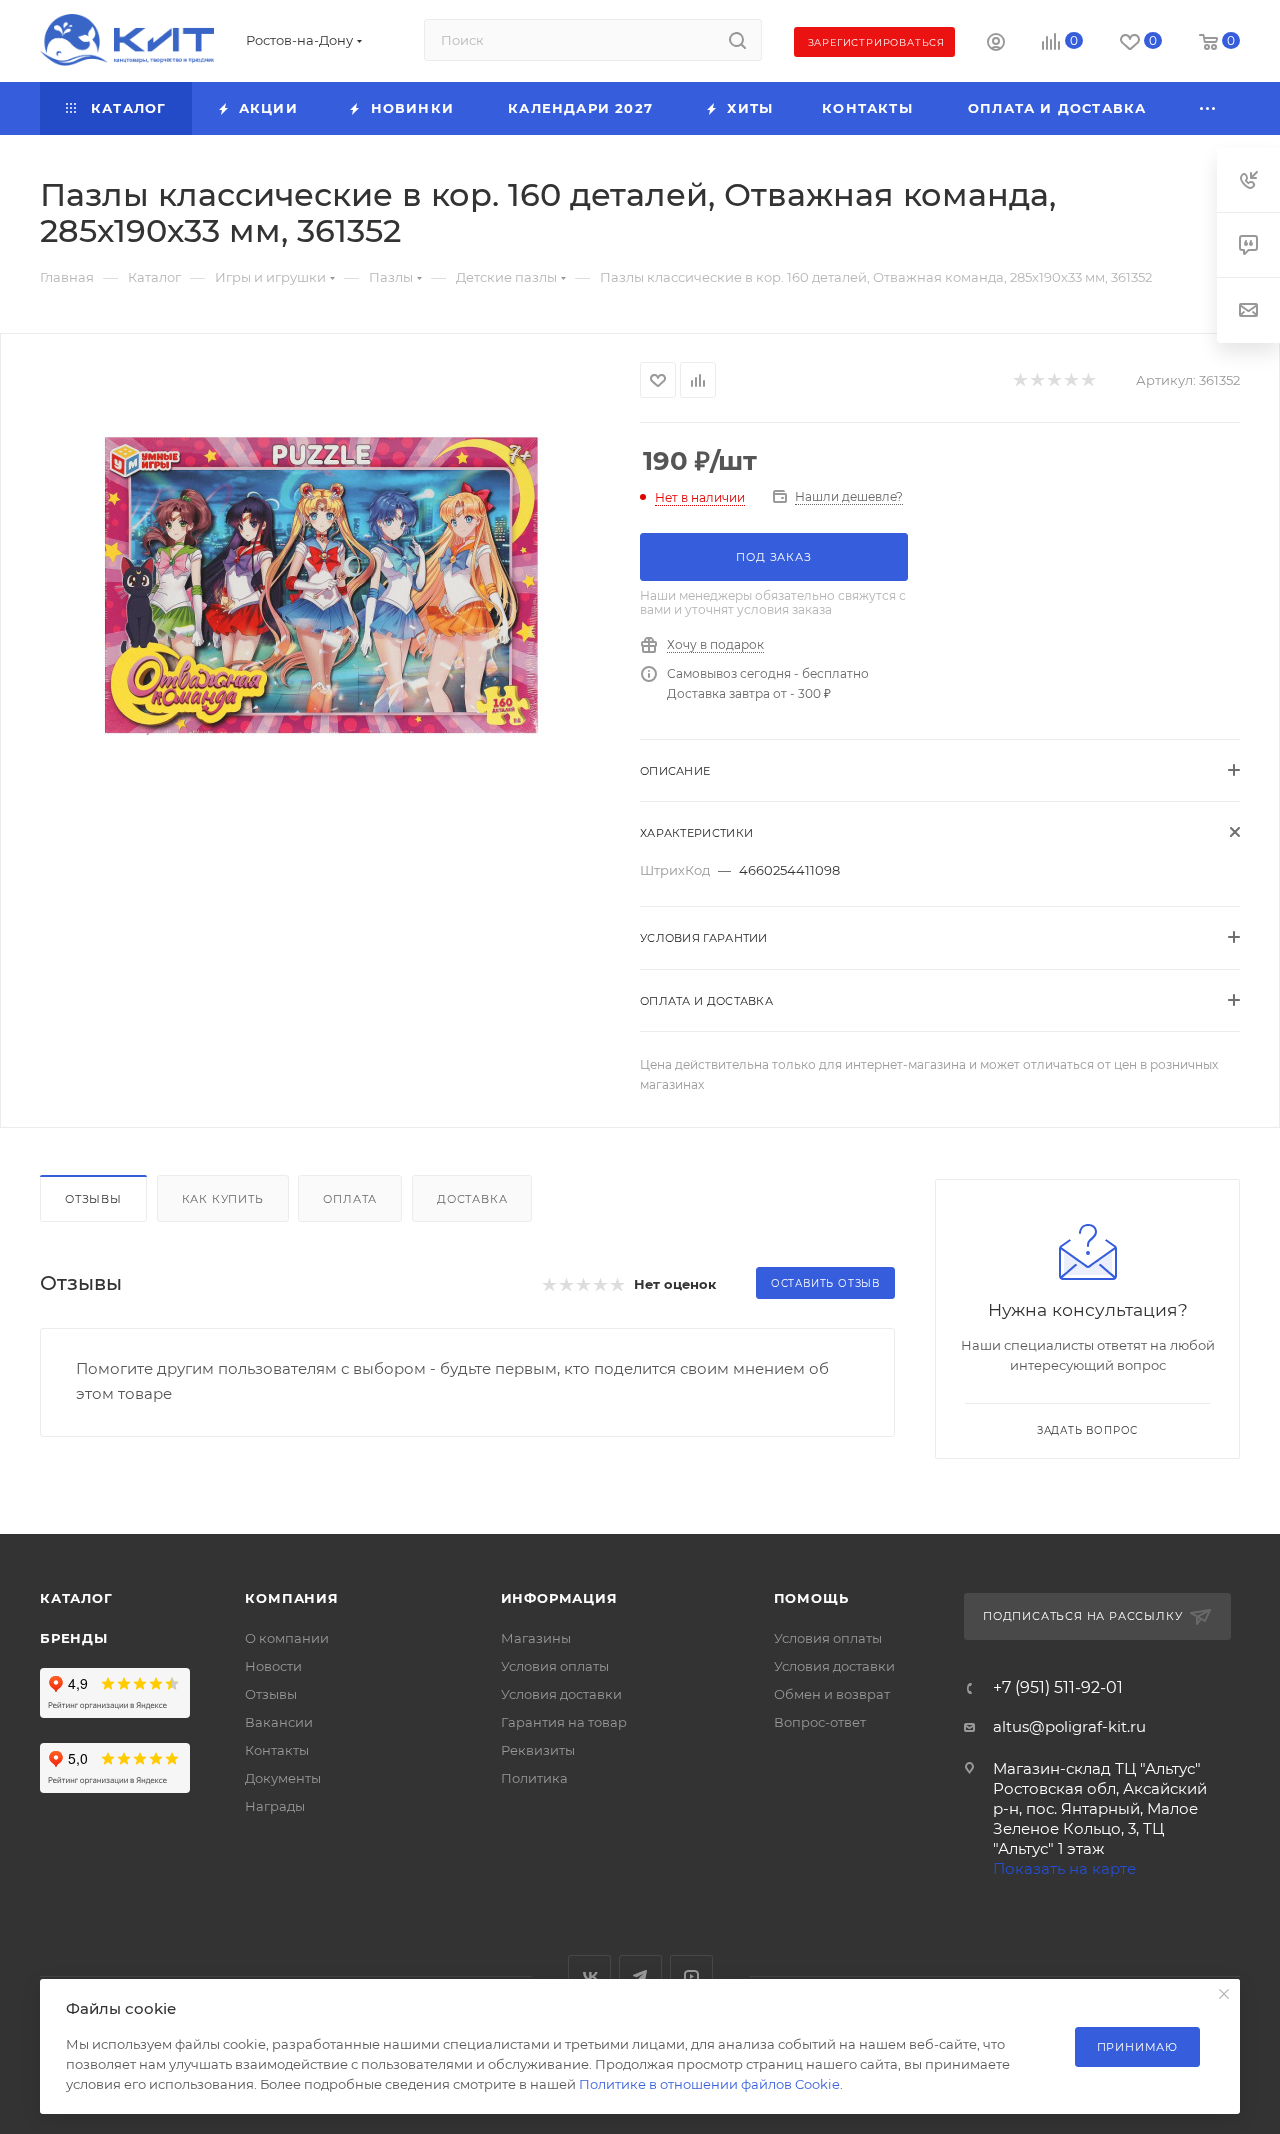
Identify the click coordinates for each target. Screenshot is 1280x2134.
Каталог (76, 1598)
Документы (283, 1778)
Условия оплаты (555, 1666)
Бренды (74, 1638)
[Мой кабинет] (996, 44)
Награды (275, 1806)
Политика (534, 1778)
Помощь (811, 1598)
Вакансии (279, 1722)
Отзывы (93, 1199)
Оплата (350, 1199)
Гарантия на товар (564, 1722)
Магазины (536, 1638)
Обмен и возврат (832, 1694)
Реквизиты (538, 1750)
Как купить (223, 1199)
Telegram (640, 1976)
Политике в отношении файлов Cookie (709, 2084)
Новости (273, 1666)
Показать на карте (1064, 1868)
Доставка (472, 1199)
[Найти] (737, 40)
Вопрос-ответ (820, 1722)
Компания (291, 1598)
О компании (287, 1638)
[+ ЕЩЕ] (1209, 108)
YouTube (691, 1976)
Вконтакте (589, 1976)
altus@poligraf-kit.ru (1069, 1726)
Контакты (277, 1750)
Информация (559, 1598)
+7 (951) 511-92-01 (1058, 1688)
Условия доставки (561, 1694)
